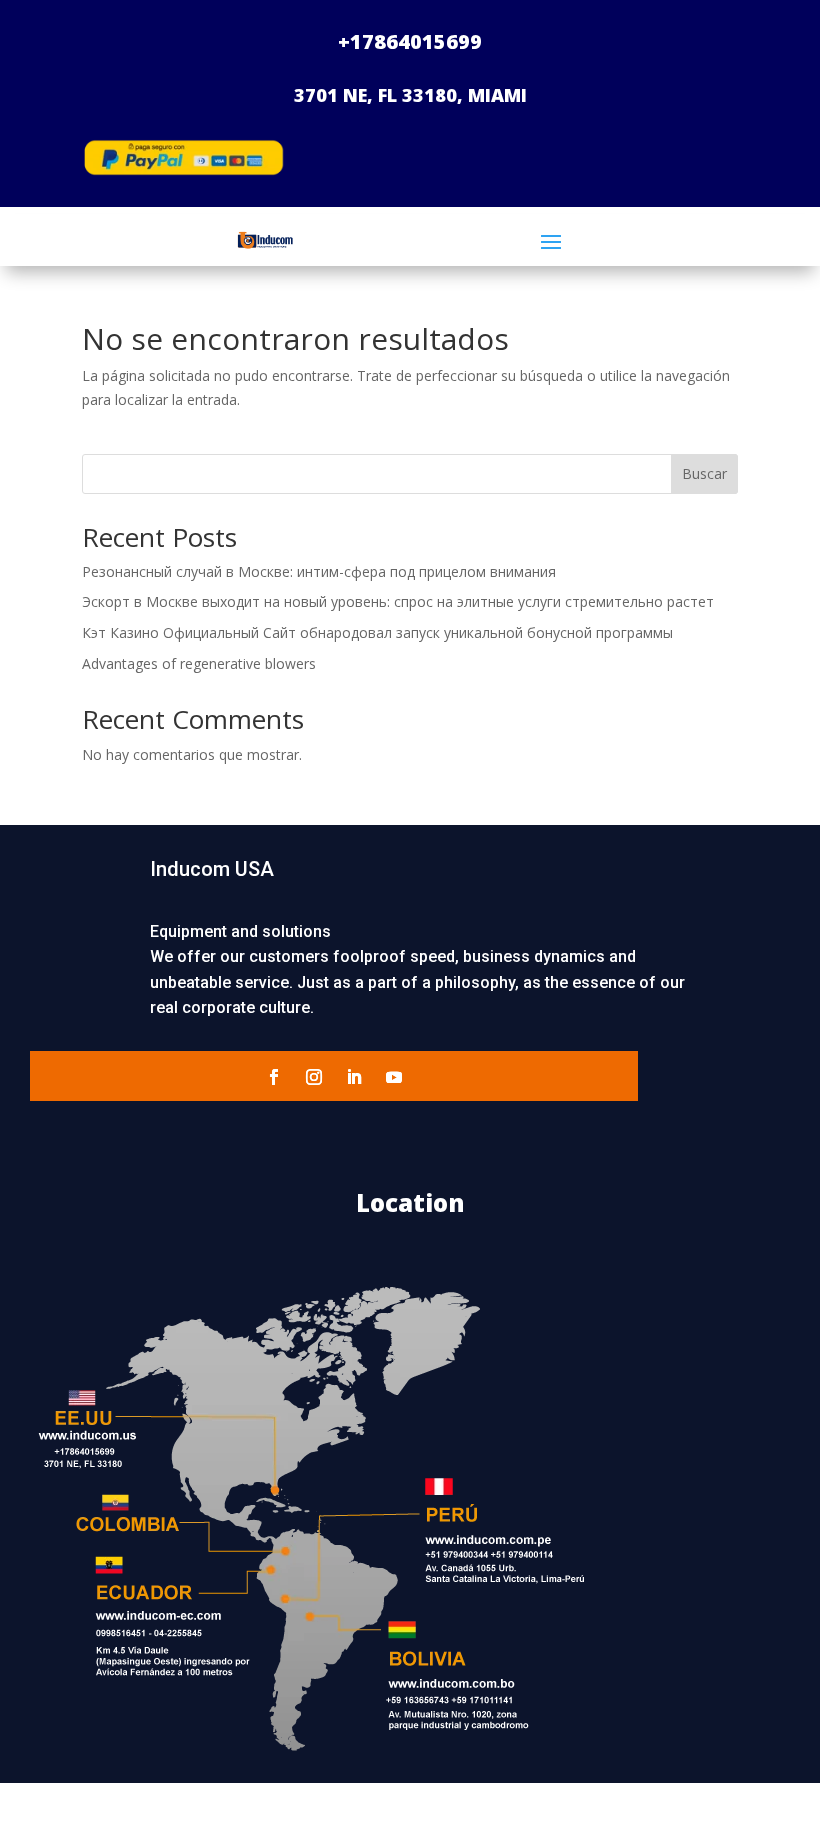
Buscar (704, 473)
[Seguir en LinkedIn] (354, 1077)
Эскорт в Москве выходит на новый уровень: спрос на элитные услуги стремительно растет (398, 601)
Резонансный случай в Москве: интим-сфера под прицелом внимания (319, 571)
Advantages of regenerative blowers (199, 663)
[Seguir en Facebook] (274, 1077)
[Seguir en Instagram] (314, 1077)
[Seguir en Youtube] (394, 1077)
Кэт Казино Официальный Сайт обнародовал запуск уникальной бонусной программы (377, 632)
